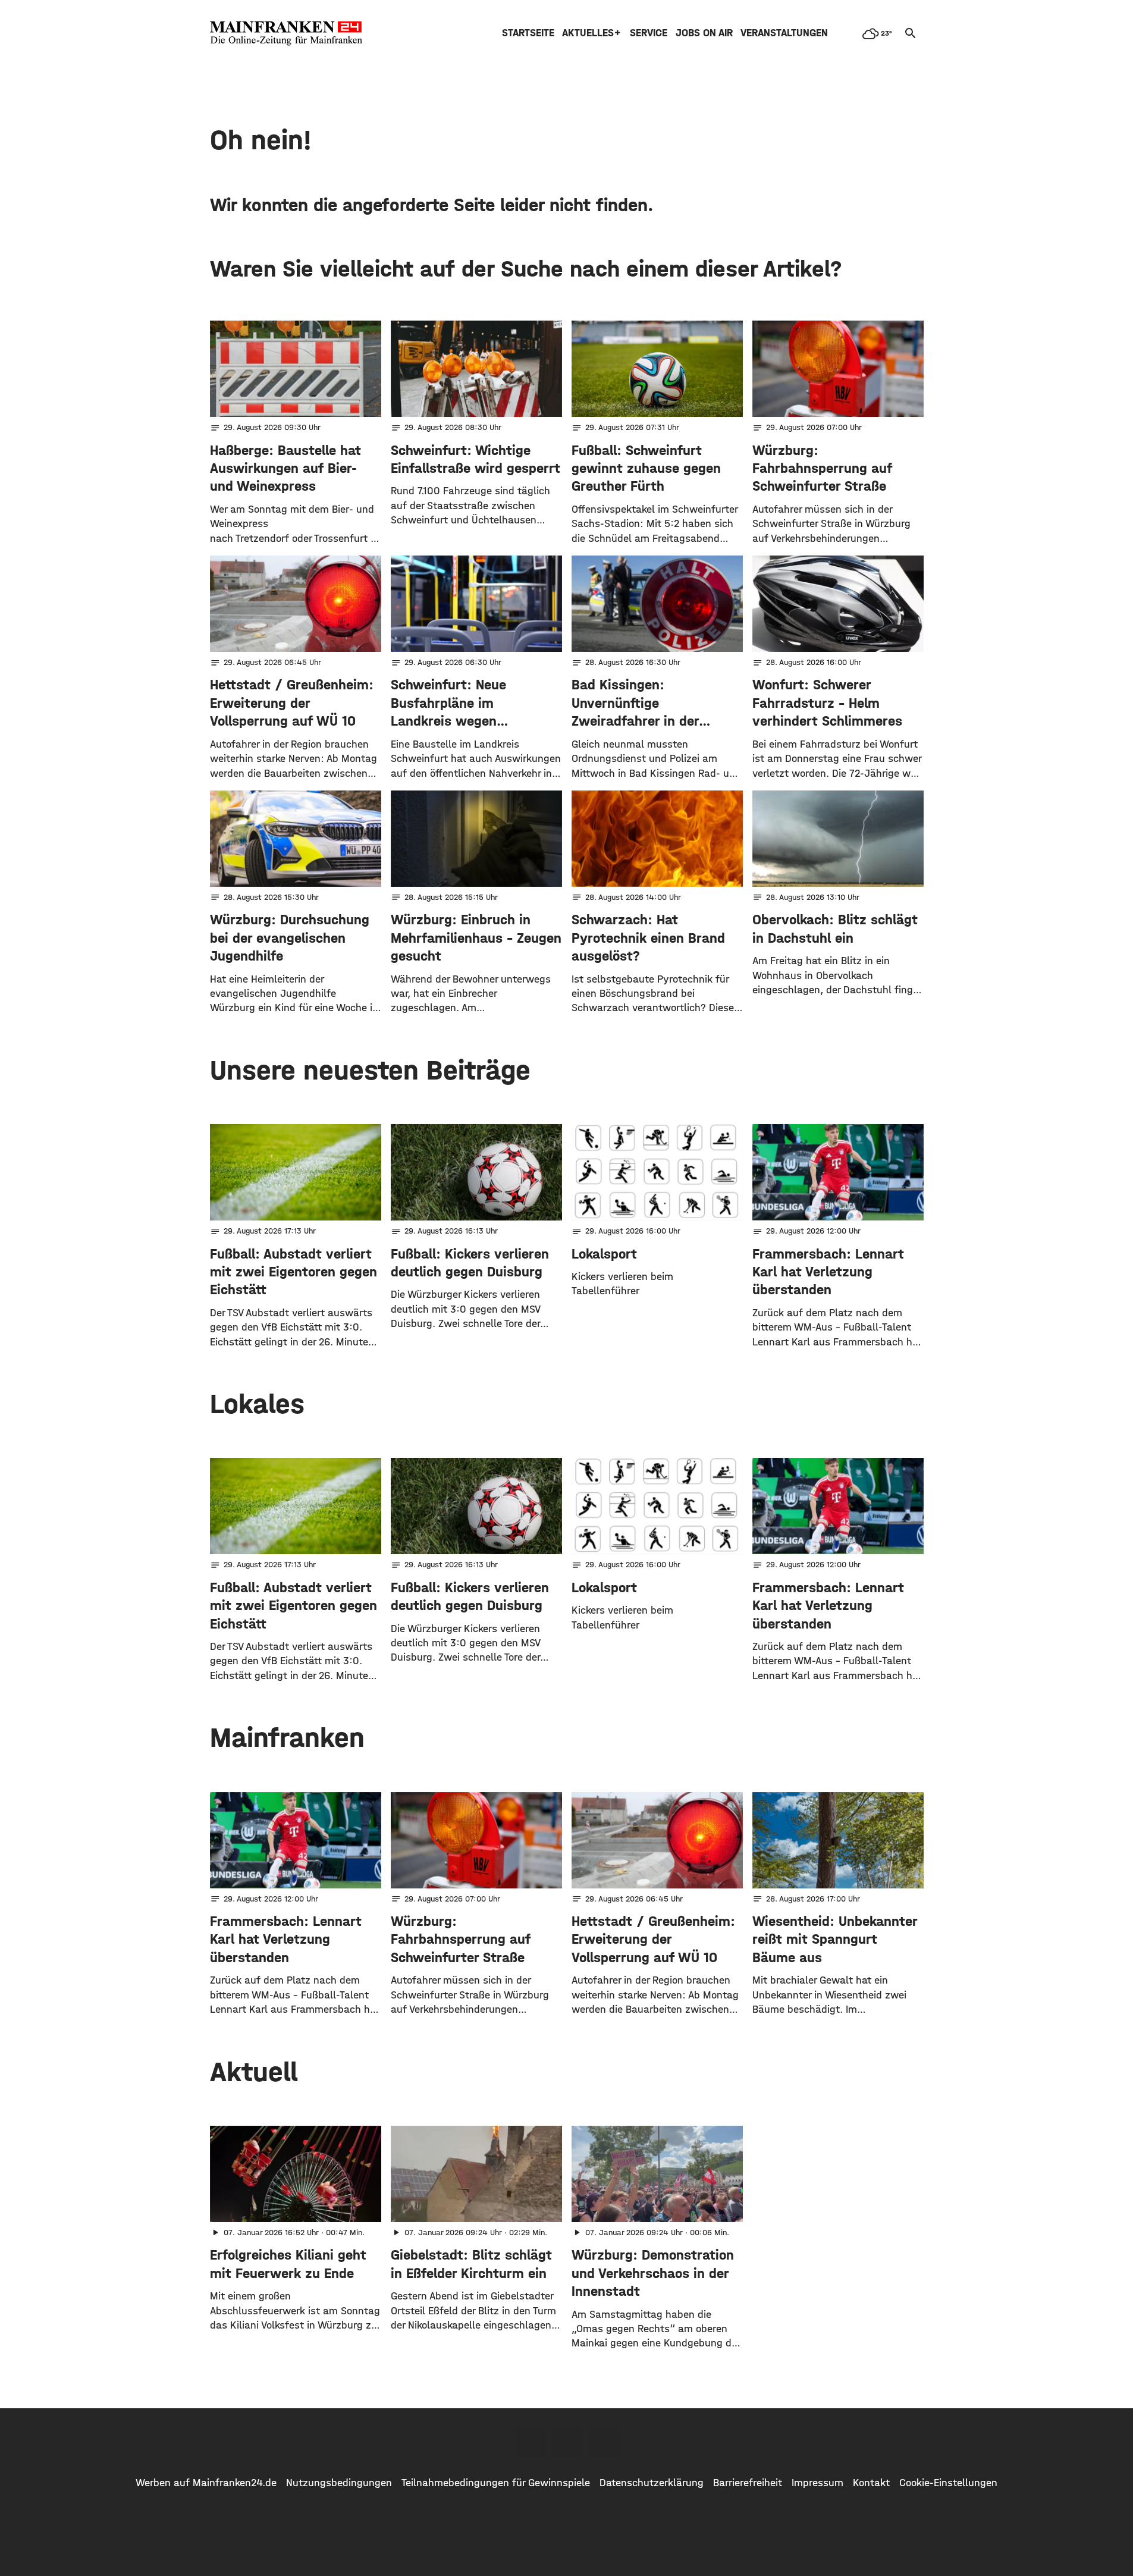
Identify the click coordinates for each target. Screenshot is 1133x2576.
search (911, 33)
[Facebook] (530, 2442)
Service (649, 33)
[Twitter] (567, 2442)
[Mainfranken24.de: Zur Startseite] (286, 33)
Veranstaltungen (784, 33)
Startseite (528, 33)
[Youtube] (604, 2442)
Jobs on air (704, 33)
